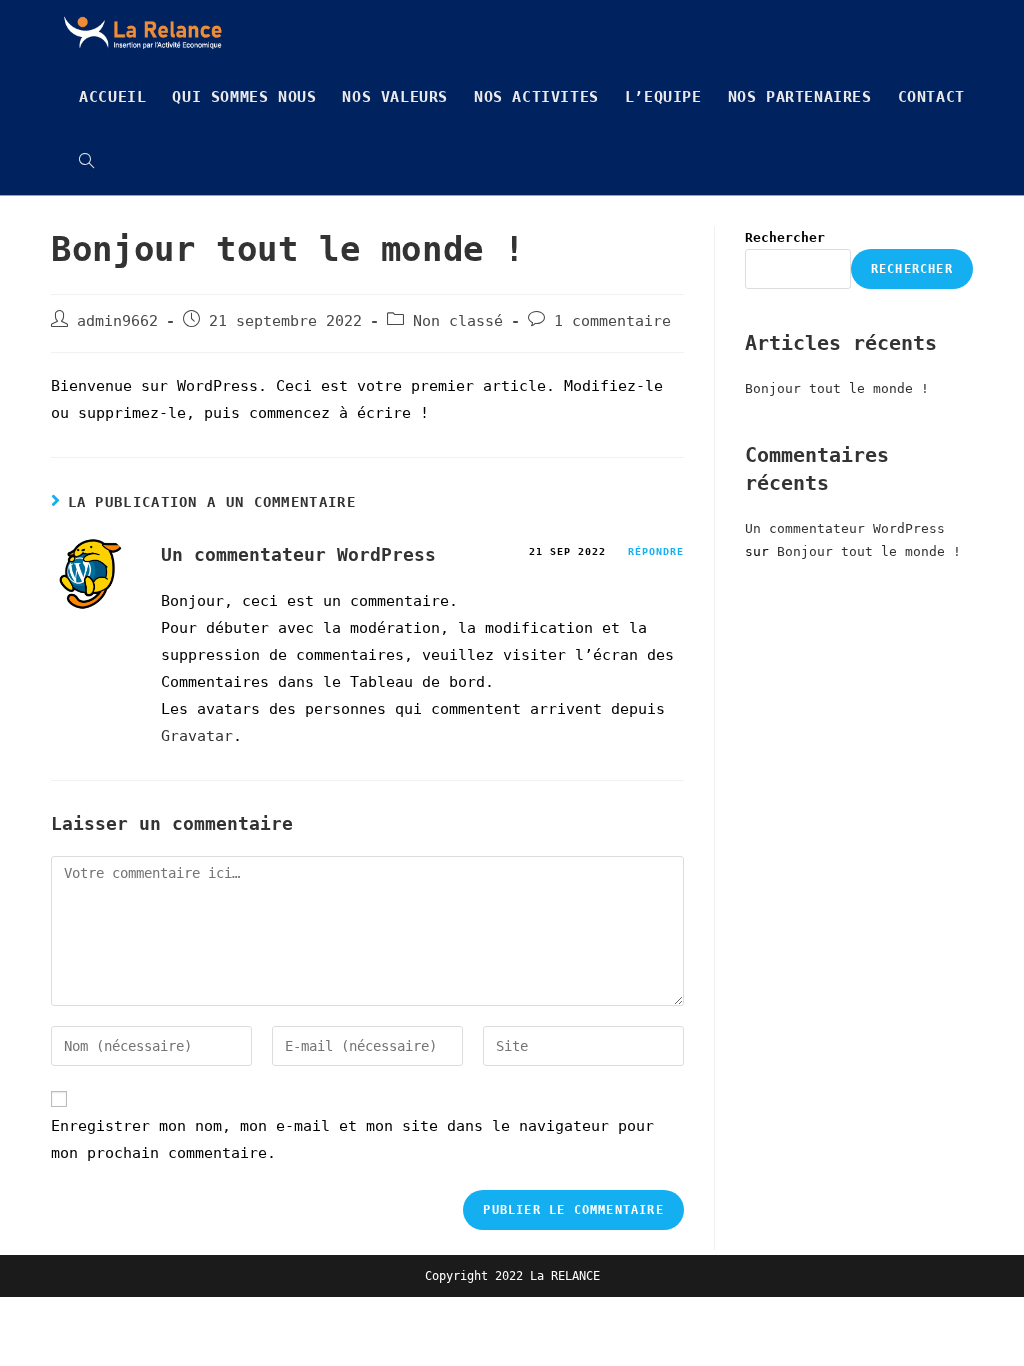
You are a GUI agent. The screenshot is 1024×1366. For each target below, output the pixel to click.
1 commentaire (612, 321)
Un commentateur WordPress (298, 554)
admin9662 (117, 321)
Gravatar (197, 736)
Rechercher (785, 237)
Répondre (656, 551)
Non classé (458, 321)
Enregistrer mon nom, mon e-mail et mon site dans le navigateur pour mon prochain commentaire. (352, 1139)
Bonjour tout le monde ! (837, 388)
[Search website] (86, 162)
